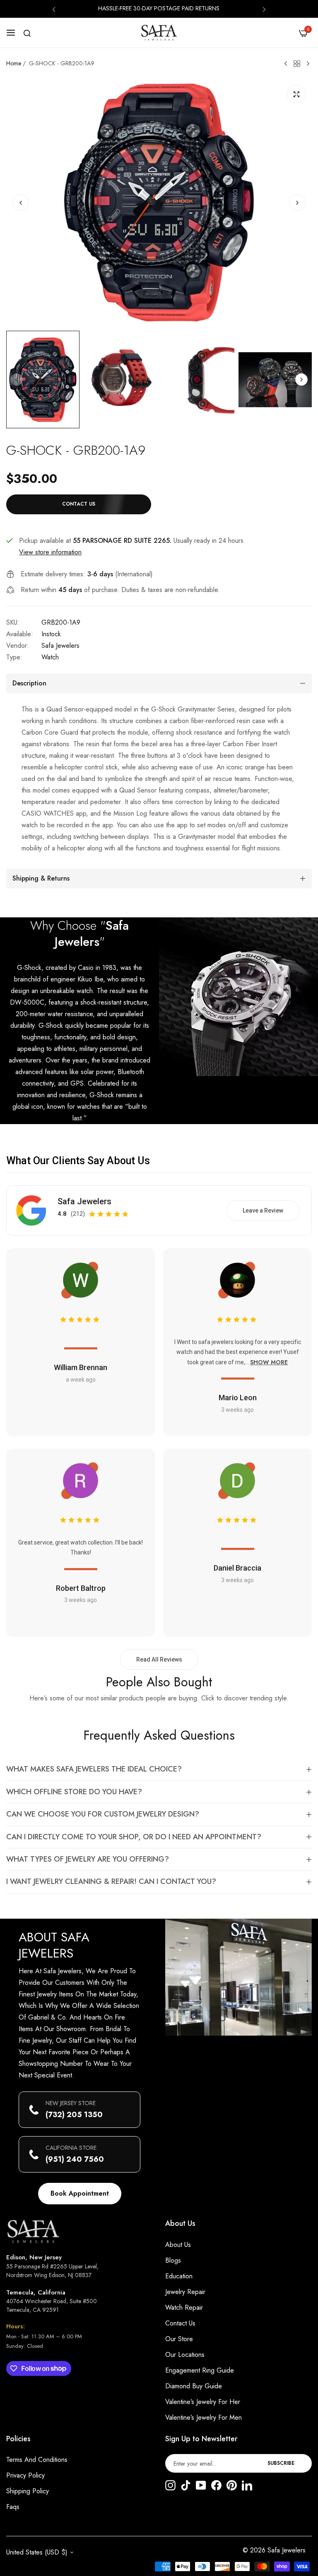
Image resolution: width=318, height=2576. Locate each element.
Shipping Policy (28, 2491)
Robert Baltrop (81, 1588)
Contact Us (180, 2323)
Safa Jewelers (60, 646)
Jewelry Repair (185, 2292)
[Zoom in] (296, 94)
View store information (50, 552)
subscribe (281, 2463)
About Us (178, 2245)
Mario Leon (238, 1398)
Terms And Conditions (37, 2460)
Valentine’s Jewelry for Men (204, 2417)
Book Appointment (80, 2193)
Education (179, 2276)
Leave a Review (263, 1210)
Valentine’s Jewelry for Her (203, 2402)
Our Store (179, 2339)
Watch (50, 657)
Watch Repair (184, 2307)
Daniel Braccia (237, 1568)
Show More (269, 1362)
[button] (54, 9)
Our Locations (185, 2355)
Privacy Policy (25, 2475)
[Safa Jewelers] (159, 33)
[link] (238, 997)
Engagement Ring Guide (200, 2370)
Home (14, 63)
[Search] (27, 33)
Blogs (173, 2260)
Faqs (13, 2507)
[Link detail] (170, 2486)
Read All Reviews (159, 1659)
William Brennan (81, 1367)
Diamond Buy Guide (194, 2386)
